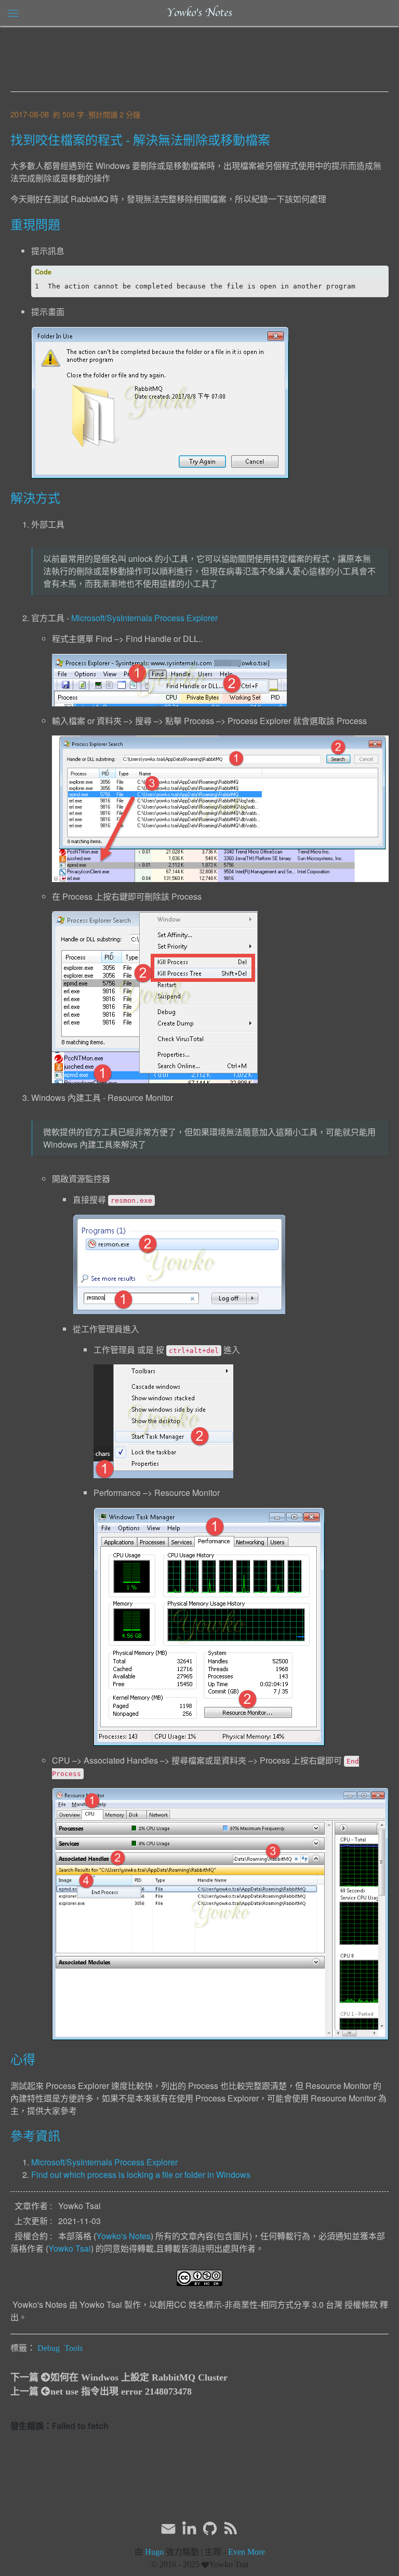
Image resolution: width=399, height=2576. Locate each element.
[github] (210, 2529)
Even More (247, 2552)
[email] (168, 2528)
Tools (74, 2348)
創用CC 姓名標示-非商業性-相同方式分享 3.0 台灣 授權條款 (268, 2304)
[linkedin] (189, 2529)
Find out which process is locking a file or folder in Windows (141, 2174)
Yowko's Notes (199, 13)
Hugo (154, 2552)
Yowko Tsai (70, 2248)
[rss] (231, 2529)
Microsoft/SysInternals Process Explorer (144, 618)
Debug (49, 2348)
